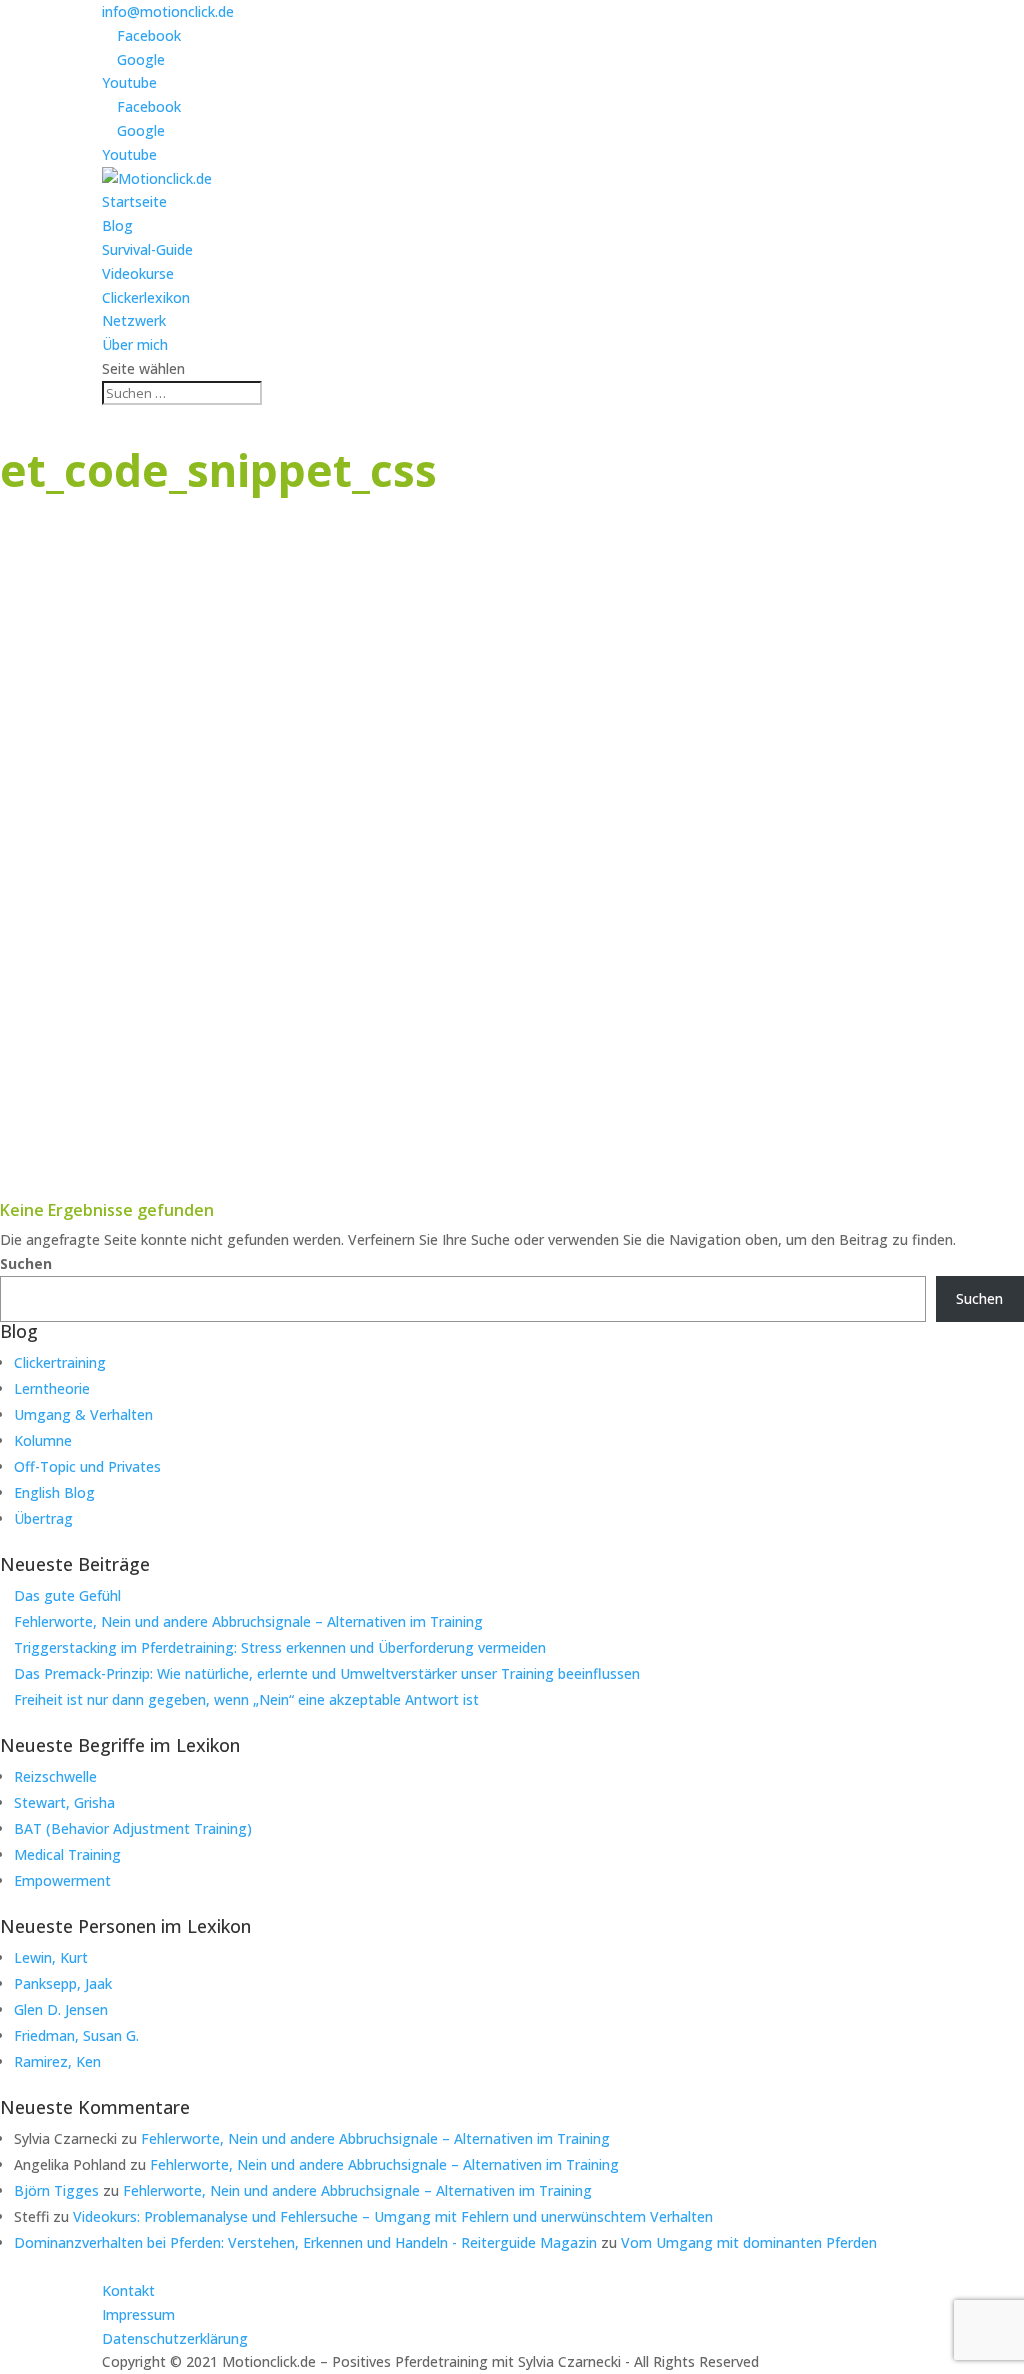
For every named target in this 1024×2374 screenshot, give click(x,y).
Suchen (26, 1263)
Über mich (135, 344)
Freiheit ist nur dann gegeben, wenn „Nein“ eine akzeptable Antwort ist (246, 1699)
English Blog (54, 1492)
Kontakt (128, 2290)
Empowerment (62, 1880)
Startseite (134, 201)
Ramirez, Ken (57, 2061)
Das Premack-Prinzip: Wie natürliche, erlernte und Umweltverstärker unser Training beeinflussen (327, 1673)
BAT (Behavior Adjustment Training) (133, 1828)
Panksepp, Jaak (63, 1983)
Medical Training (67, 1854)
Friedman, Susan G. (76, 2035)
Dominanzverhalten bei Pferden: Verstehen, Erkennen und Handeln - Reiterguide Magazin (305, 2242)
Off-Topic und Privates (87, 1466)
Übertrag (43, 1518)
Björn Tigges (56, 2190)
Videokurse (138, 273)
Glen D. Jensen (61, 2009)
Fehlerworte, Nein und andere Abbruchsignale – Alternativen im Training (248, 1621)
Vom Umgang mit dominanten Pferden (749, 2242)
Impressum (138, 2314)
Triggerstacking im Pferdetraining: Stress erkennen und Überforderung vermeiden (280, 1647)
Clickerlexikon (146, 297)
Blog (117, 225)
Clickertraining (60, 1362)
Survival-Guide (147, 249)
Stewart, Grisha (64, 1802)
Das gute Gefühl (67, 1595)
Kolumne (43, 1440)
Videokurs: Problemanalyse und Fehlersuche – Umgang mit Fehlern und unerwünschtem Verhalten (393, 2216)
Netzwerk (134, 320)
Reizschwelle (55, 1776)
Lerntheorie (52, 1388)
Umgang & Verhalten (83, 1414)
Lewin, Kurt (51, 1957)
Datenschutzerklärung (175, 2338)
